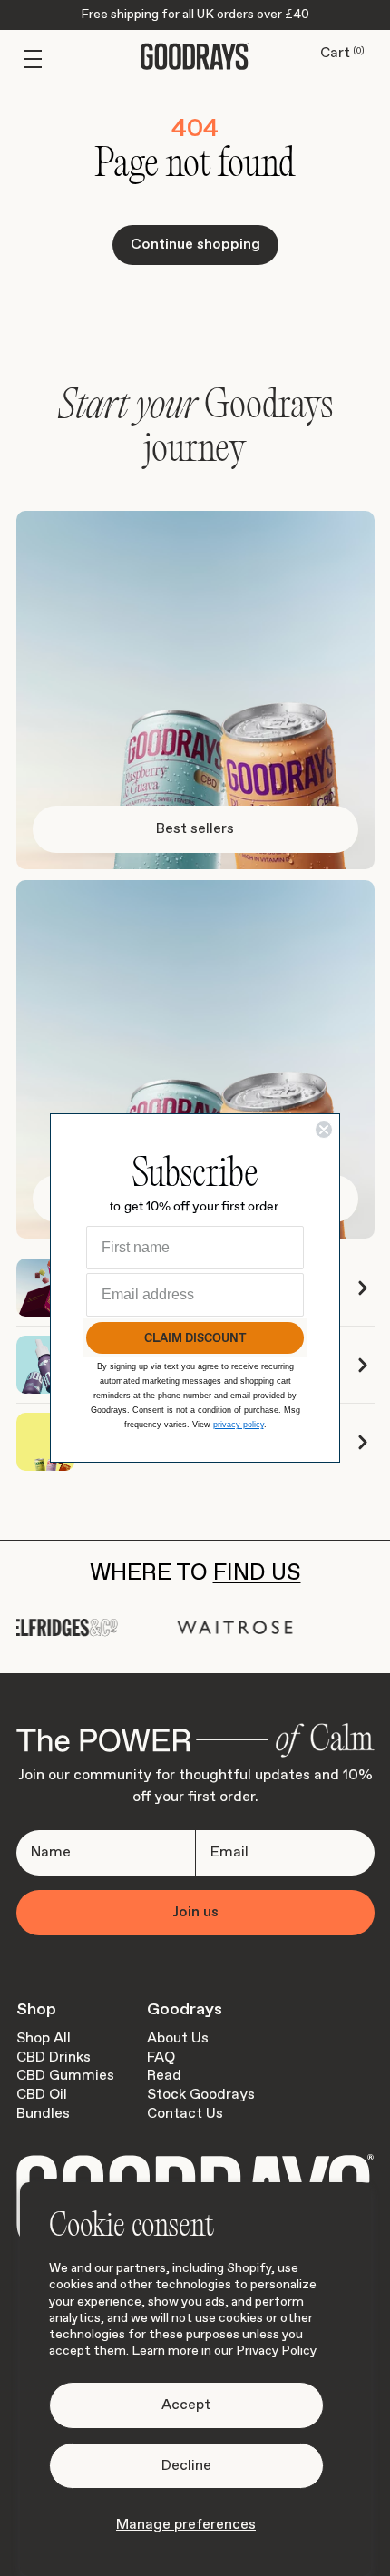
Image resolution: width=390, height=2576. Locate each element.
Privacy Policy (276, 2351)
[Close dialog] (324, 1130)
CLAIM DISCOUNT (195, 1338)
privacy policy (239, 1425)
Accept (186, 2405)
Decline (186, 2466)
